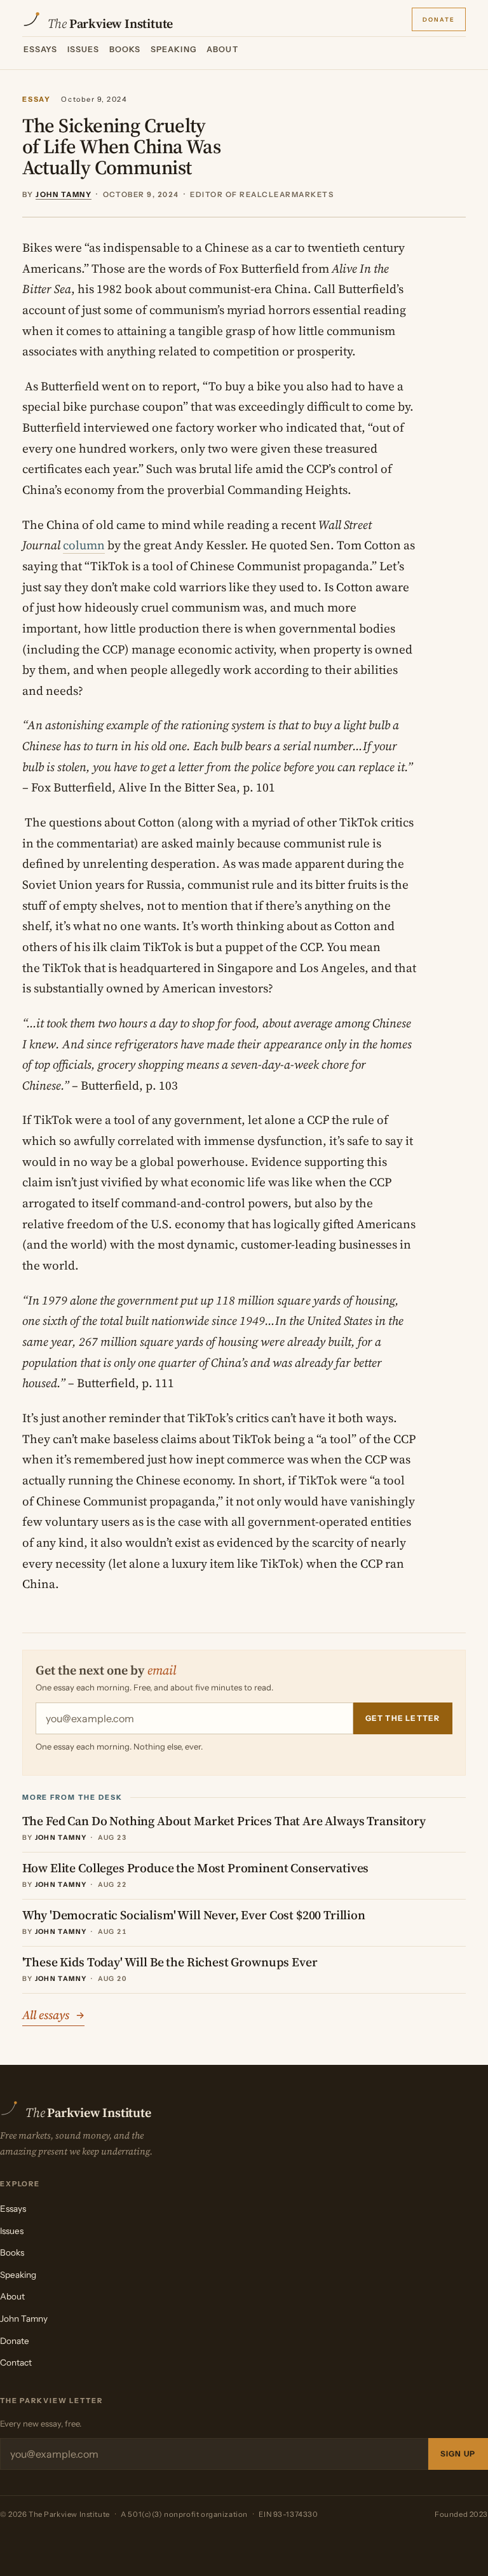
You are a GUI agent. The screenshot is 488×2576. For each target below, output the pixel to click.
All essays (53, 2015)
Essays (41, 49)
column (84, 545)
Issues (84, 49)
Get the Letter (403, 1718)
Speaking (174, 49)
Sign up (458, 2454)
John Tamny (24, 2319)
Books (125, 49)
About (222, 49)
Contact (16, 2362)
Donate (439, 18)
